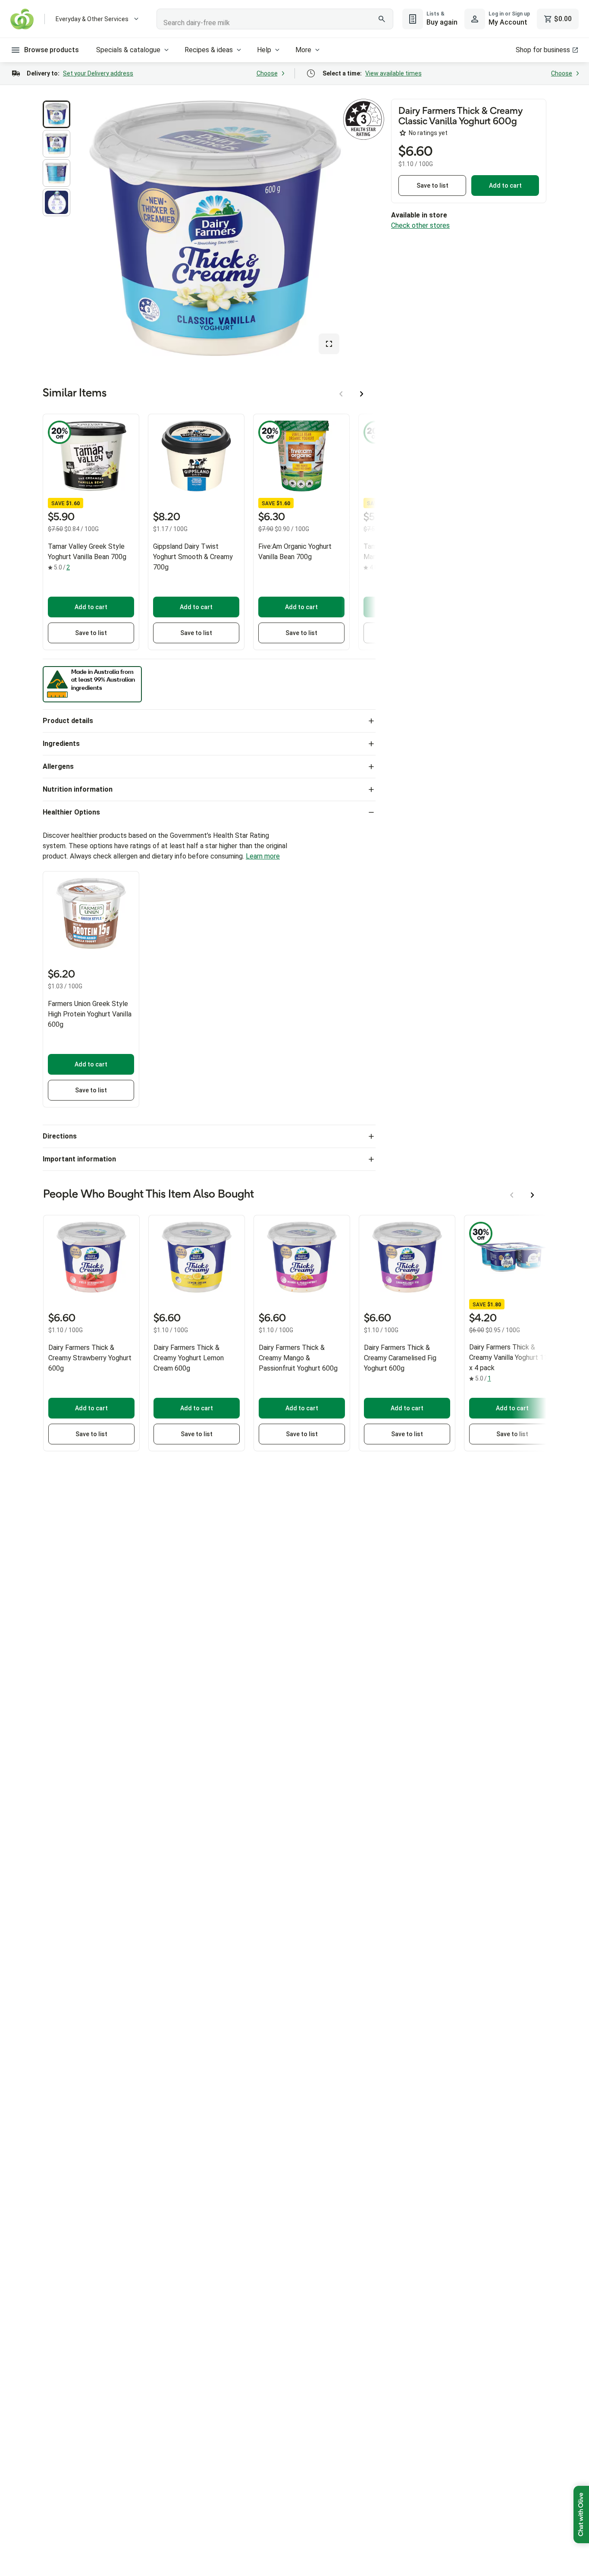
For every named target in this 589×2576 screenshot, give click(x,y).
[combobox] (275, 19)
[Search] (382, 19)
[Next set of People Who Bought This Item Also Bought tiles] (533, 1195)
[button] (56, 114)
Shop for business (543, 50)
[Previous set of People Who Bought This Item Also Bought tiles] (512, 1195)
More (303, 50)
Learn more (263, 856)
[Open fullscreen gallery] (329, 344)
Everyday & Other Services (92, 19)
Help (264, 50)
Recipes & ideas (209, 50)
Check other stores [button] (420, 225)
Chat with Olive (581, 2515)
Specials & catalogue (128, 50)
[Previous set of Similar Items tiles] (341, 394)
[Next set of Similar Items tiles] (362, 394)
